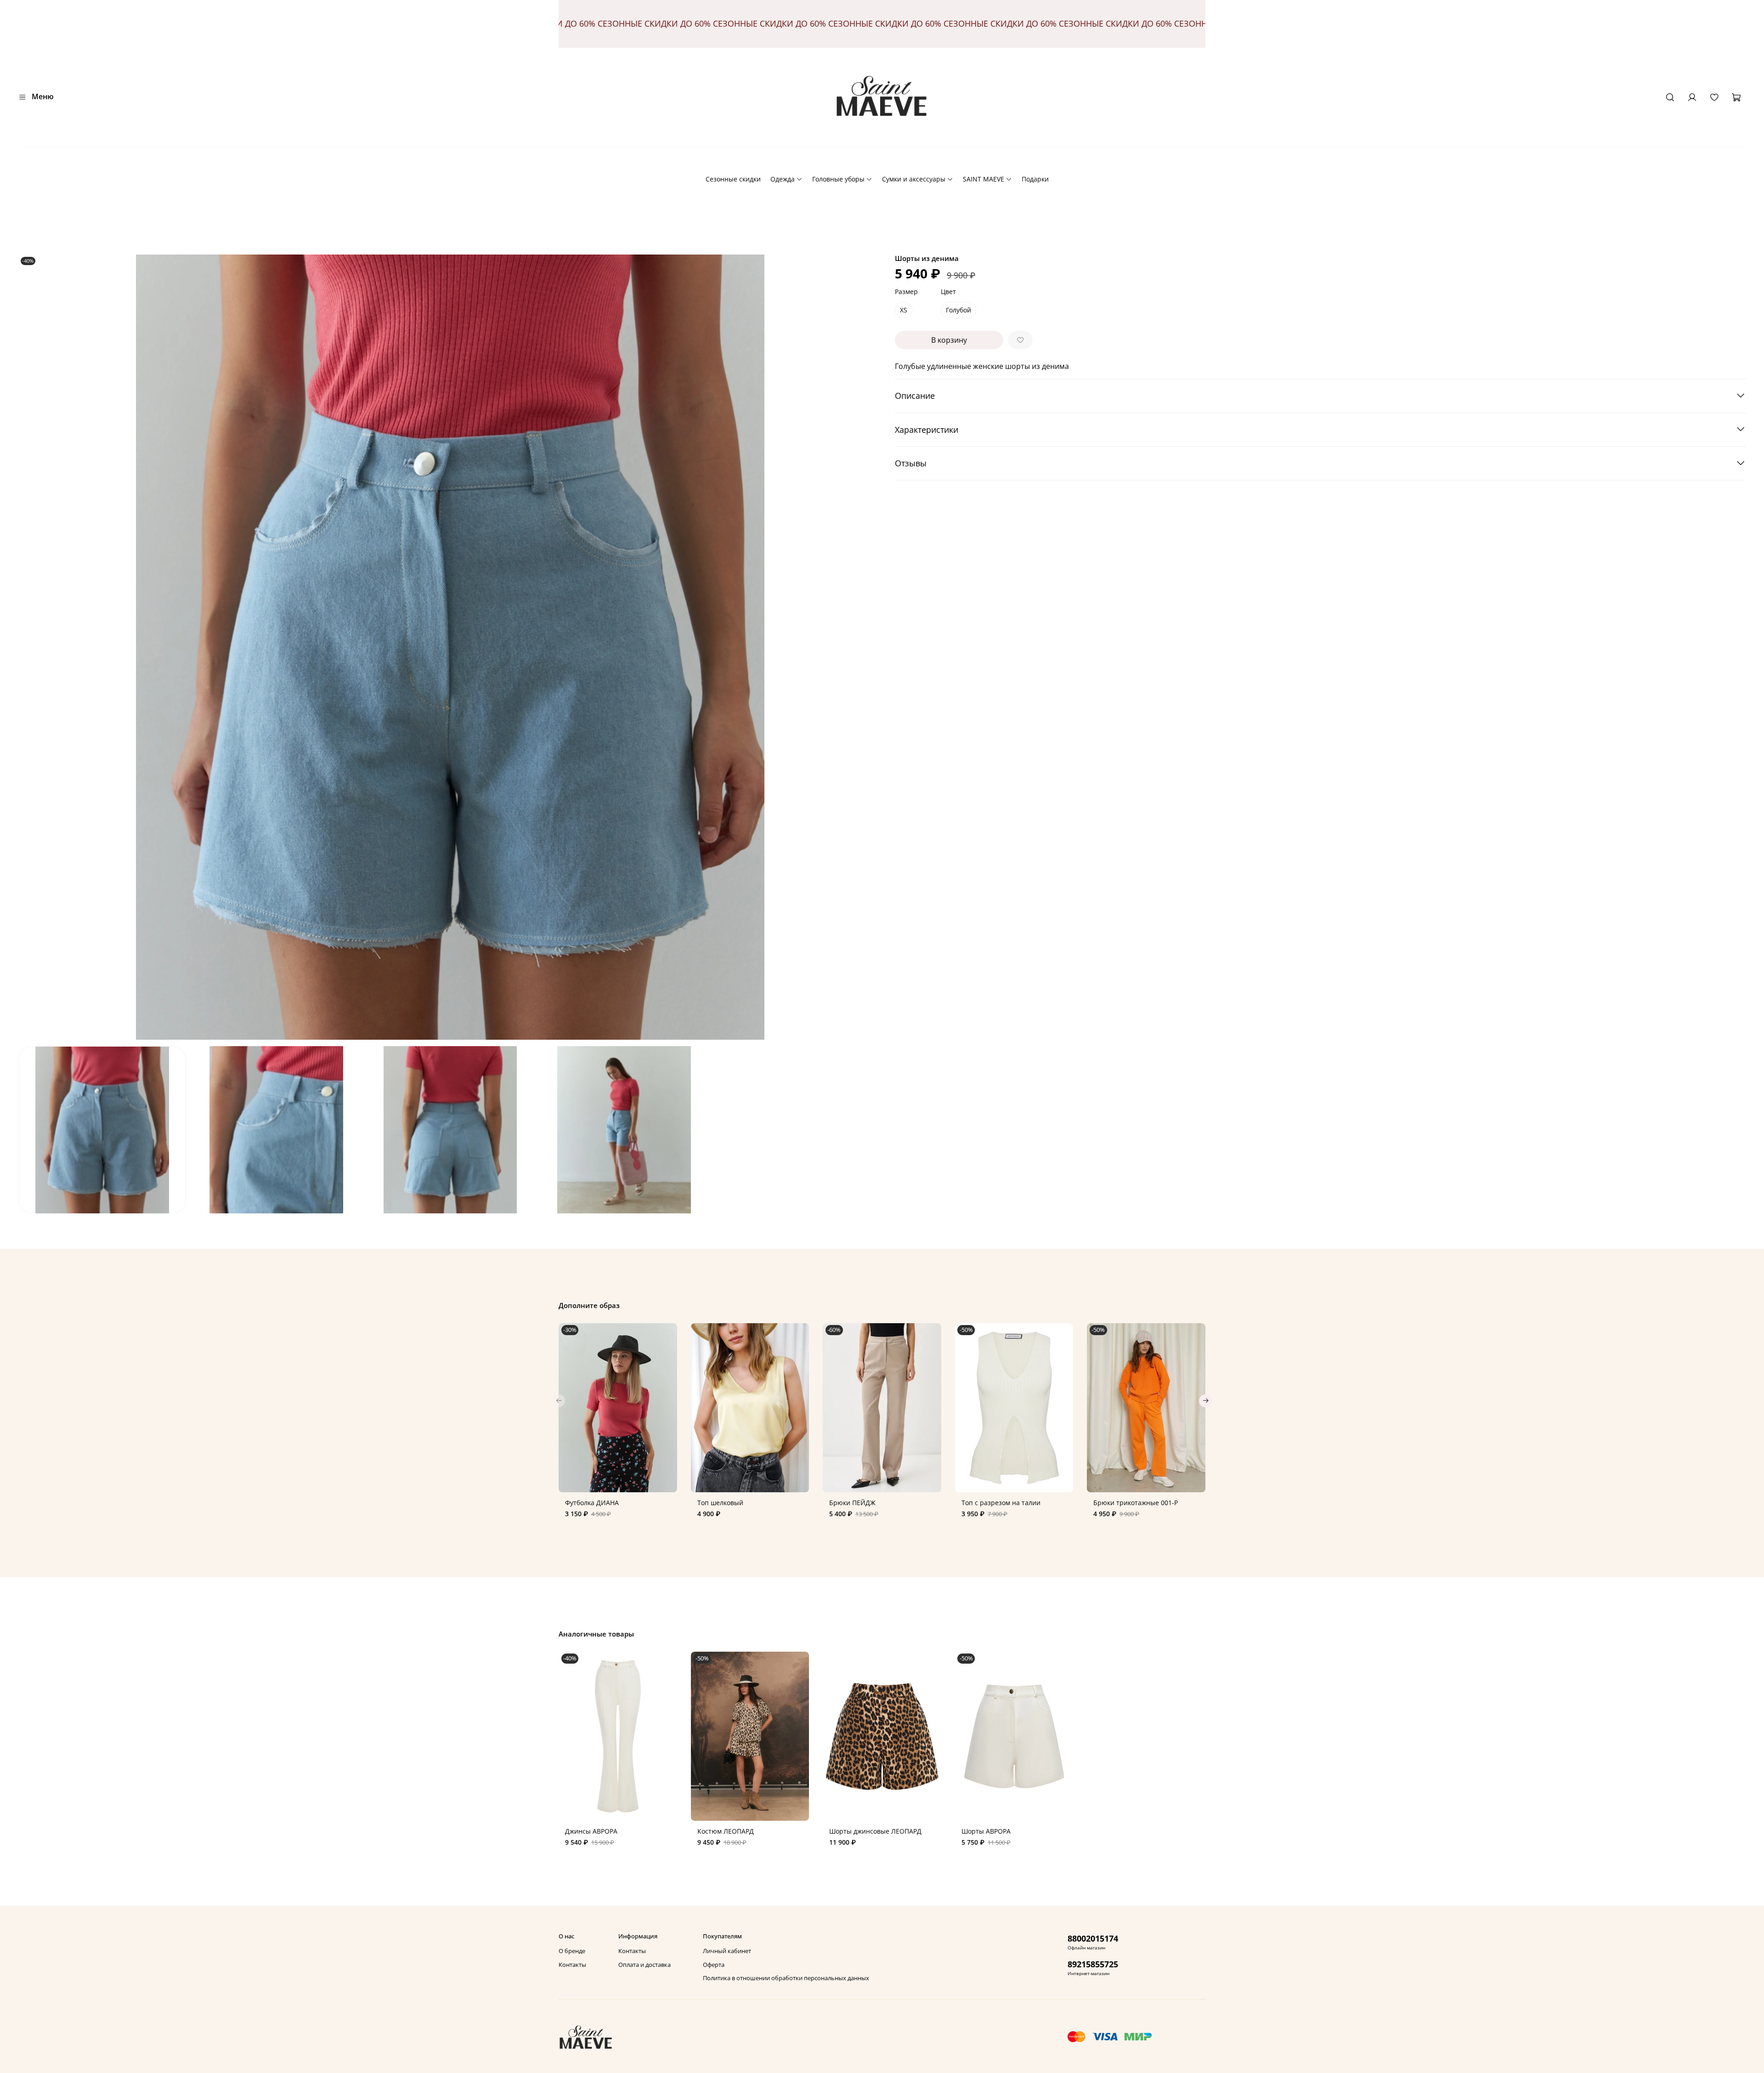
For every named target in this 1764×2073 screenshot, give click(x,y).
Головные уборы (838, 179)
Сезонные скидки (733, 179)
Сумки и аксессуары (914, 179)
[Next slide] (869, 647)
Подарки (1035, 179)
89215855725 (1093, 1964)
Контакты (572, 1965)
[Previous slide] (31, 647)
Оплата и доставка (645, 1965)
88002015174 (1093, 1938)
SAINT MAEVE (984, 179)
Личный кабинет (727, 1951)
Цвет (948, 292)
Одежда (783, 179)
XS (904, 310)
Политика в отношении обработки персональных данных (786, 1978)
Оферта (714, 1965)
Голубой (958, 310)
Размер (906, 292)
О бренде (572, 1951)
